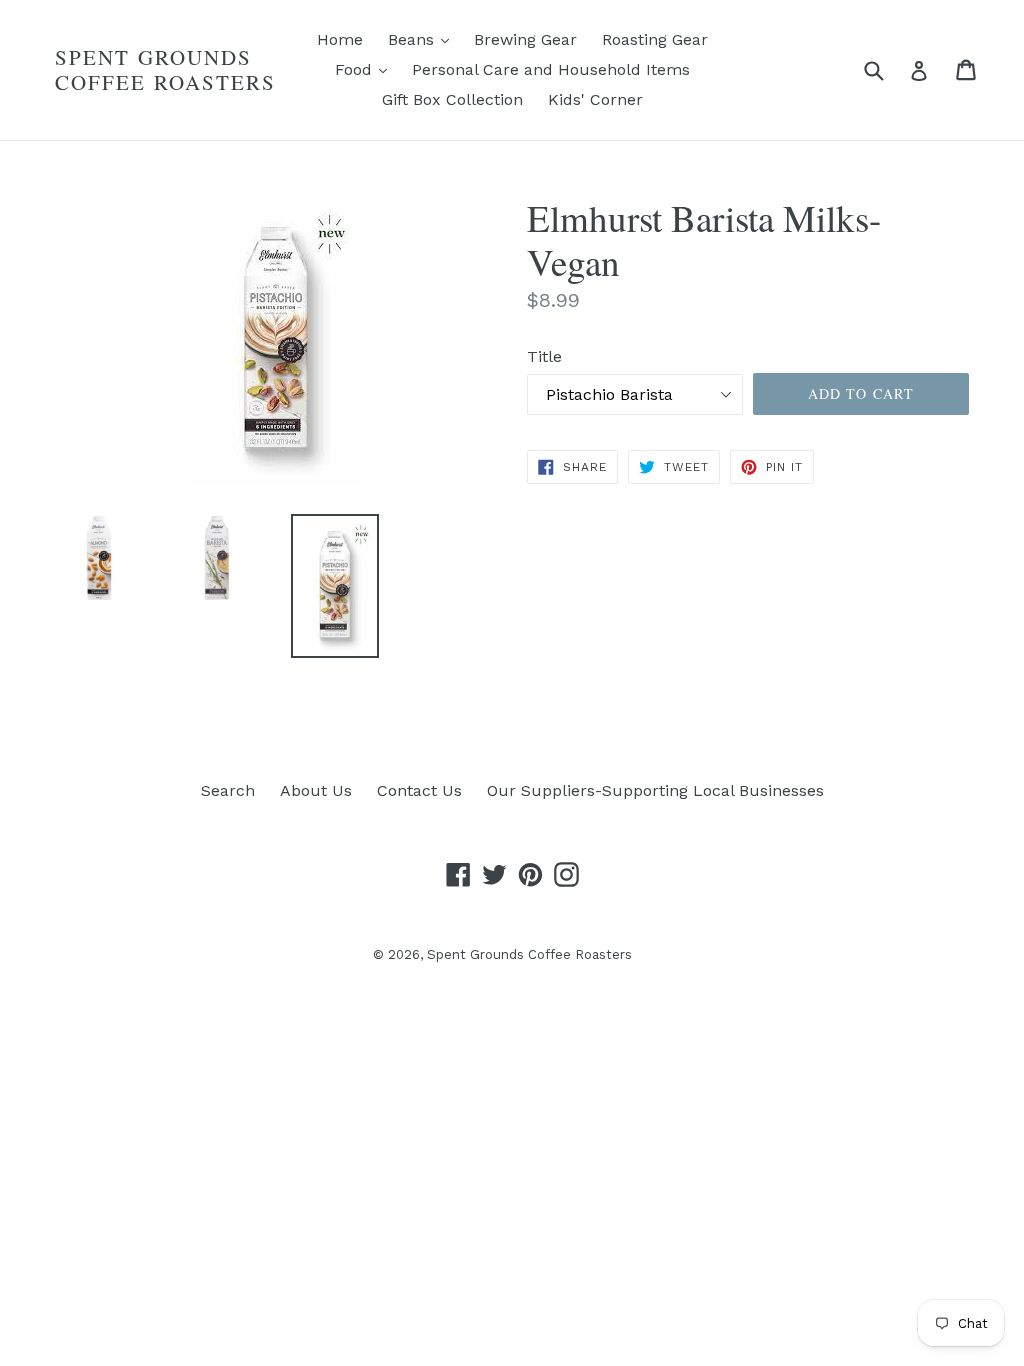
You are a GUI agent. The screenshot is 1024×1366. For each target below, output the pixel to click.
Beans (423, 39)
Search (228, 790)
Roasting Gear (655, 39)
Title (544, 356)
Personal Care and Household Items (551, 69)
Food (366, 69)
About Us (316, 790)
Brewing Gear (525, 39)
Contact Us (419, 790)
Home (340, 39)
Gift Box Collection (452, 99)
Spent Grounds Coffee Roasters (166, 70)
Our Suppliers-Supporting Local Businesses (655, 790)
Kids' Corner (595, 99)
